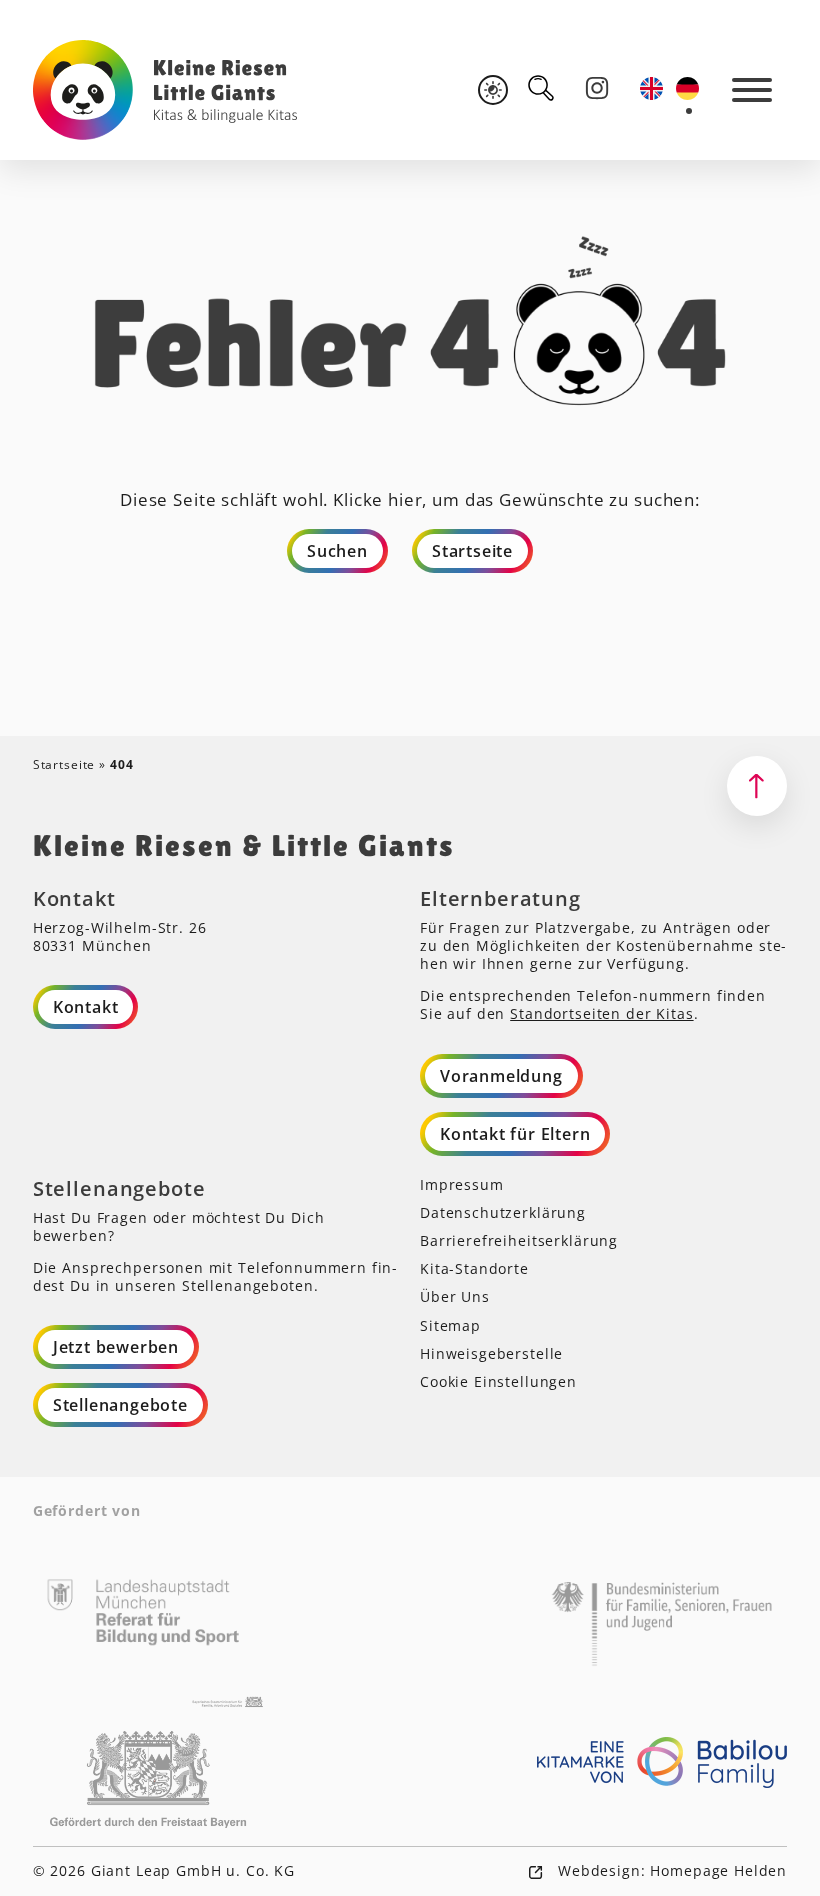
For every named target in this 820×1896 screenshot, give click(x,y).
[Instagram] (597, 88)
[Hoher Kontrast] (493, 90)
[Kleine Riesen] (165, 90)
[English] (653, 88)
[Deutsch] (689, 88)
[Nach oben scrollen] (757, 786)
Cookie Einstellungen (498, 1381)
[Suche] (541, 88)
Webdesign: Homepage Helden (670, 1870)
